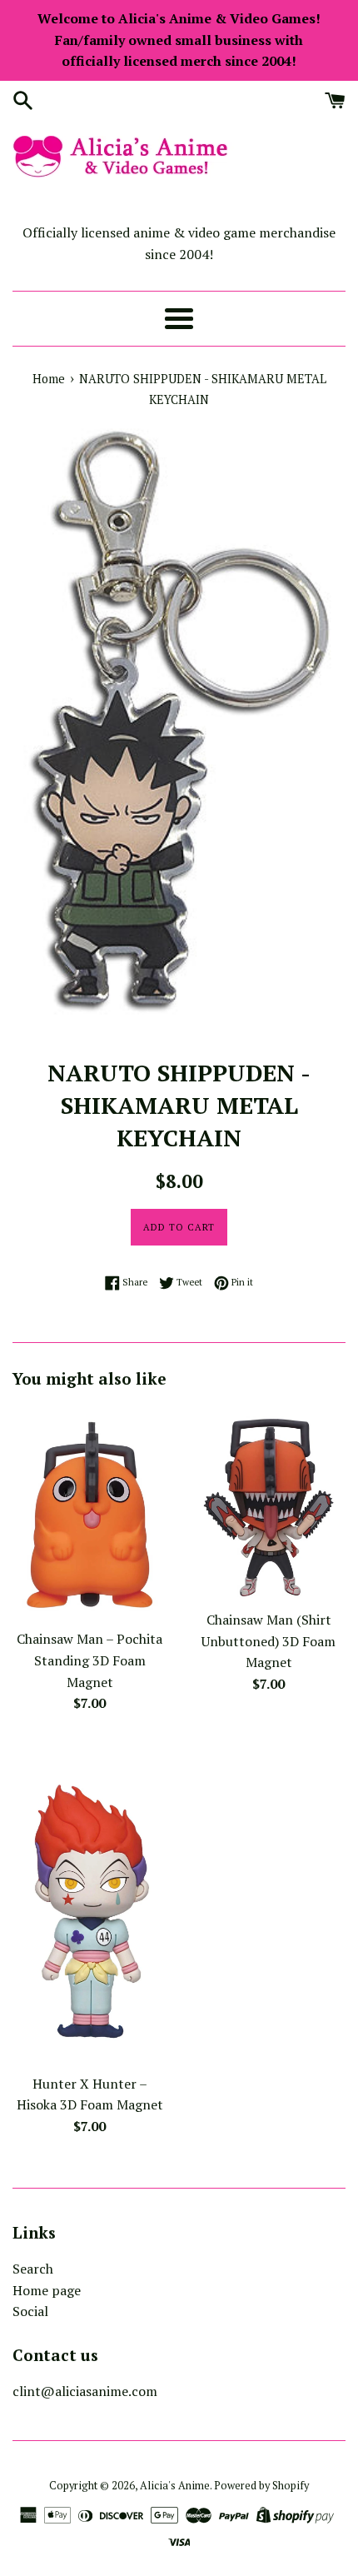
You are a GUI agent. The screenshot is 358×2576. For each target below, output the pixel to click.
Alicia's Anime (175, 2486)
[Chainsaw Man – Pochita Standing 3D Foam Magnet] (89, 1513)
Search (33, 2269)
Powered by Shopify (261, 2486)
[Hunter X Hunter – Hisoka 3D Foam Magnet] (89, 1902)
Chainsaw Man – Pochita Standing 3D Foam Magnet (89, 1660)
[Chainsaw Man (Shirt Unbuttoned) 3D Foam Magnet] (268, 1503)
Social (30, 2311)
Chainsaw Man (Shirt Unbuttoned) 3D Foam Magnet (268, 1641)
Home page (47, 2290)
